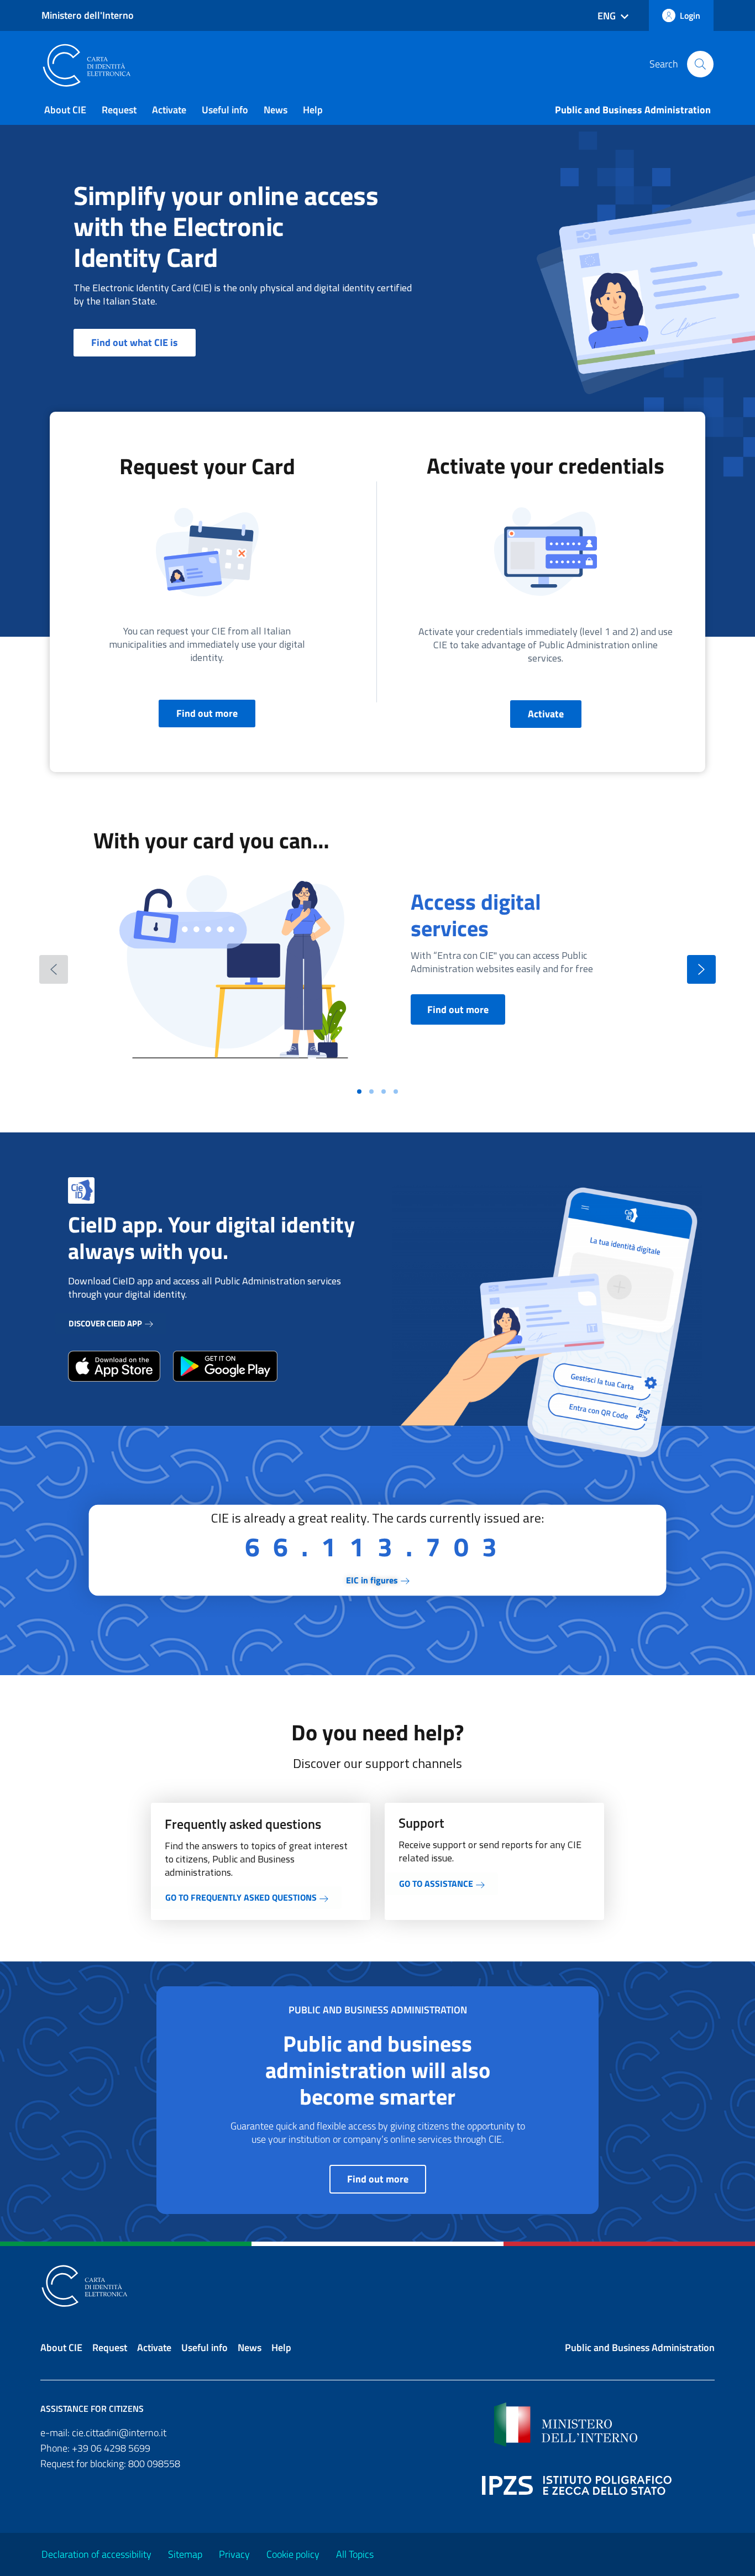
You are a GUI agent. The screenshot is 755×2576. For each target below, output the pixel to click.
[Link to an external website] (114, 1366)
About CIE (65, 110)
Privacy (234, 2554)
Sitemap (185, 2554)
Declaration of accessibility (96, 2554)
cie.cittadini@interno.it (119, 2433)
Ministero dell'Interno (88, 15)
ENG (607, 16)
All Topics (355, 2554)
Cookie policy (293, 2554)
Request (119, 110)
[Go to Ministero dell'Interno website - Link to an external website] (604, 2425)
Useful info (225, 110)
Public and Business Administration (633, 110)
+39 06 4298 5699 (111, 2448)
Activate (169, 110)
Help (313, 110)
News (276, 110)
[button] (700, 64)
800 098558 (154, 2464)
